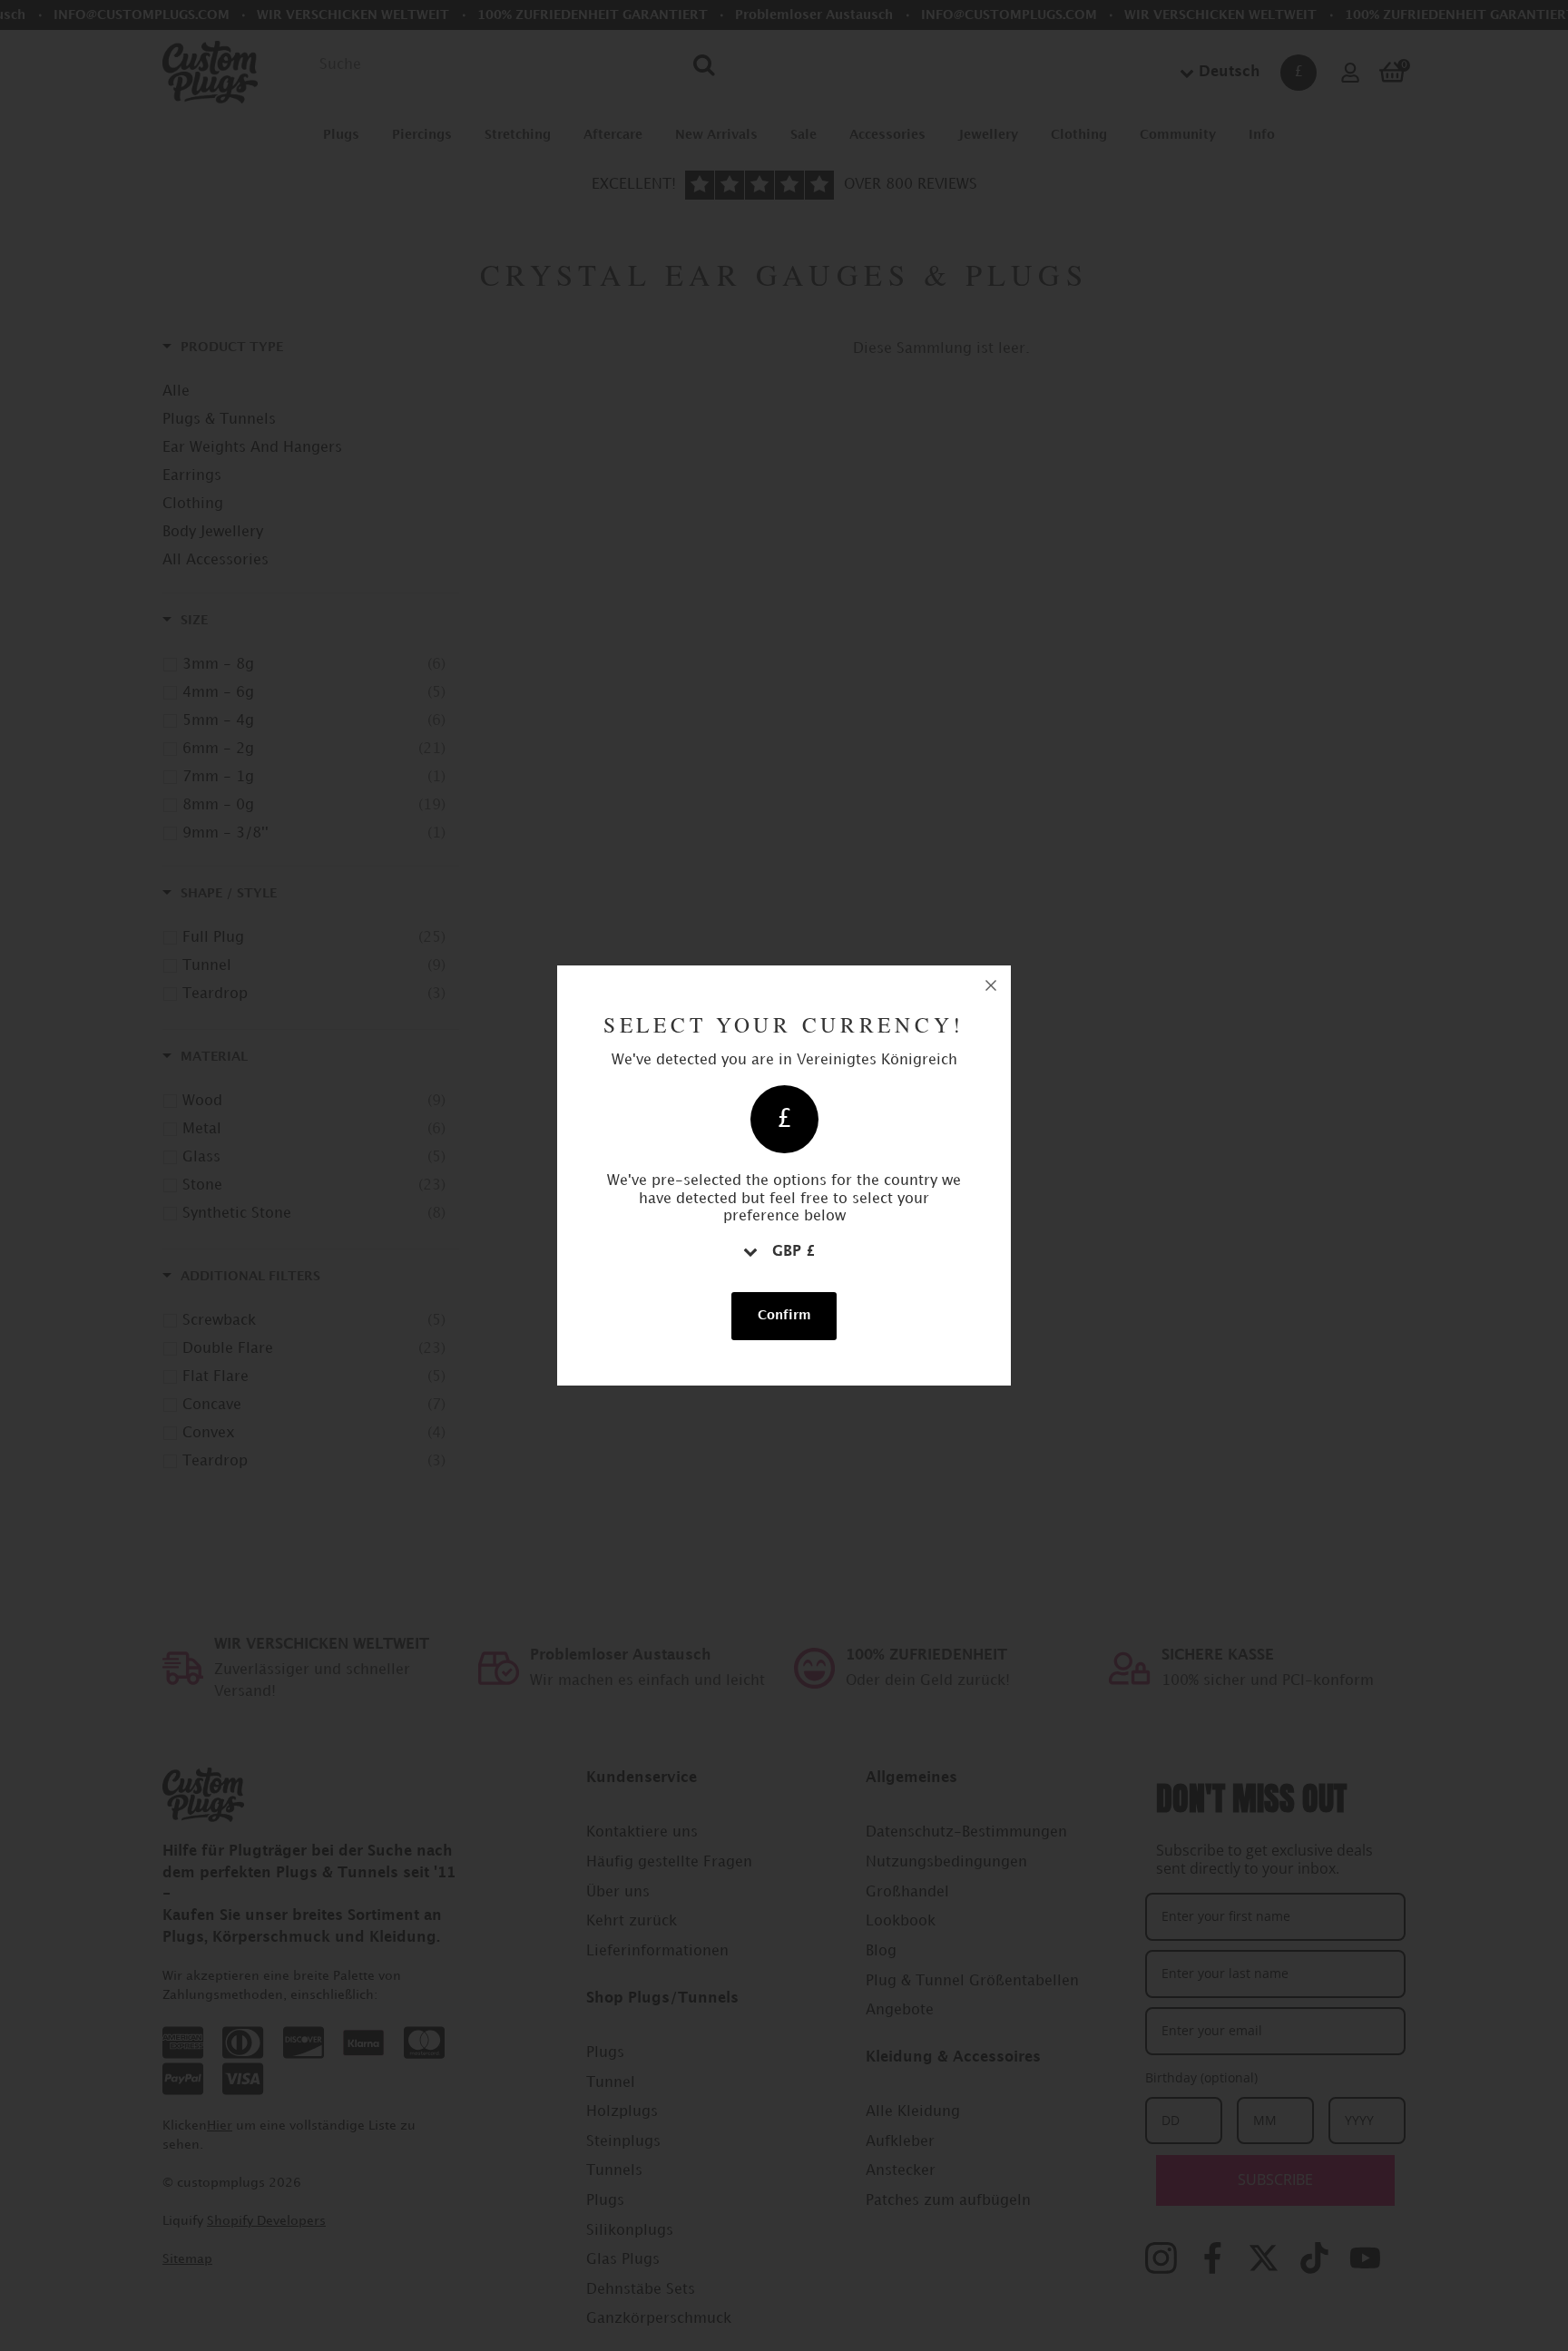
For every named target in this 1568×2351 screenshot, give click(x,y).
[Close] (991, 985)
